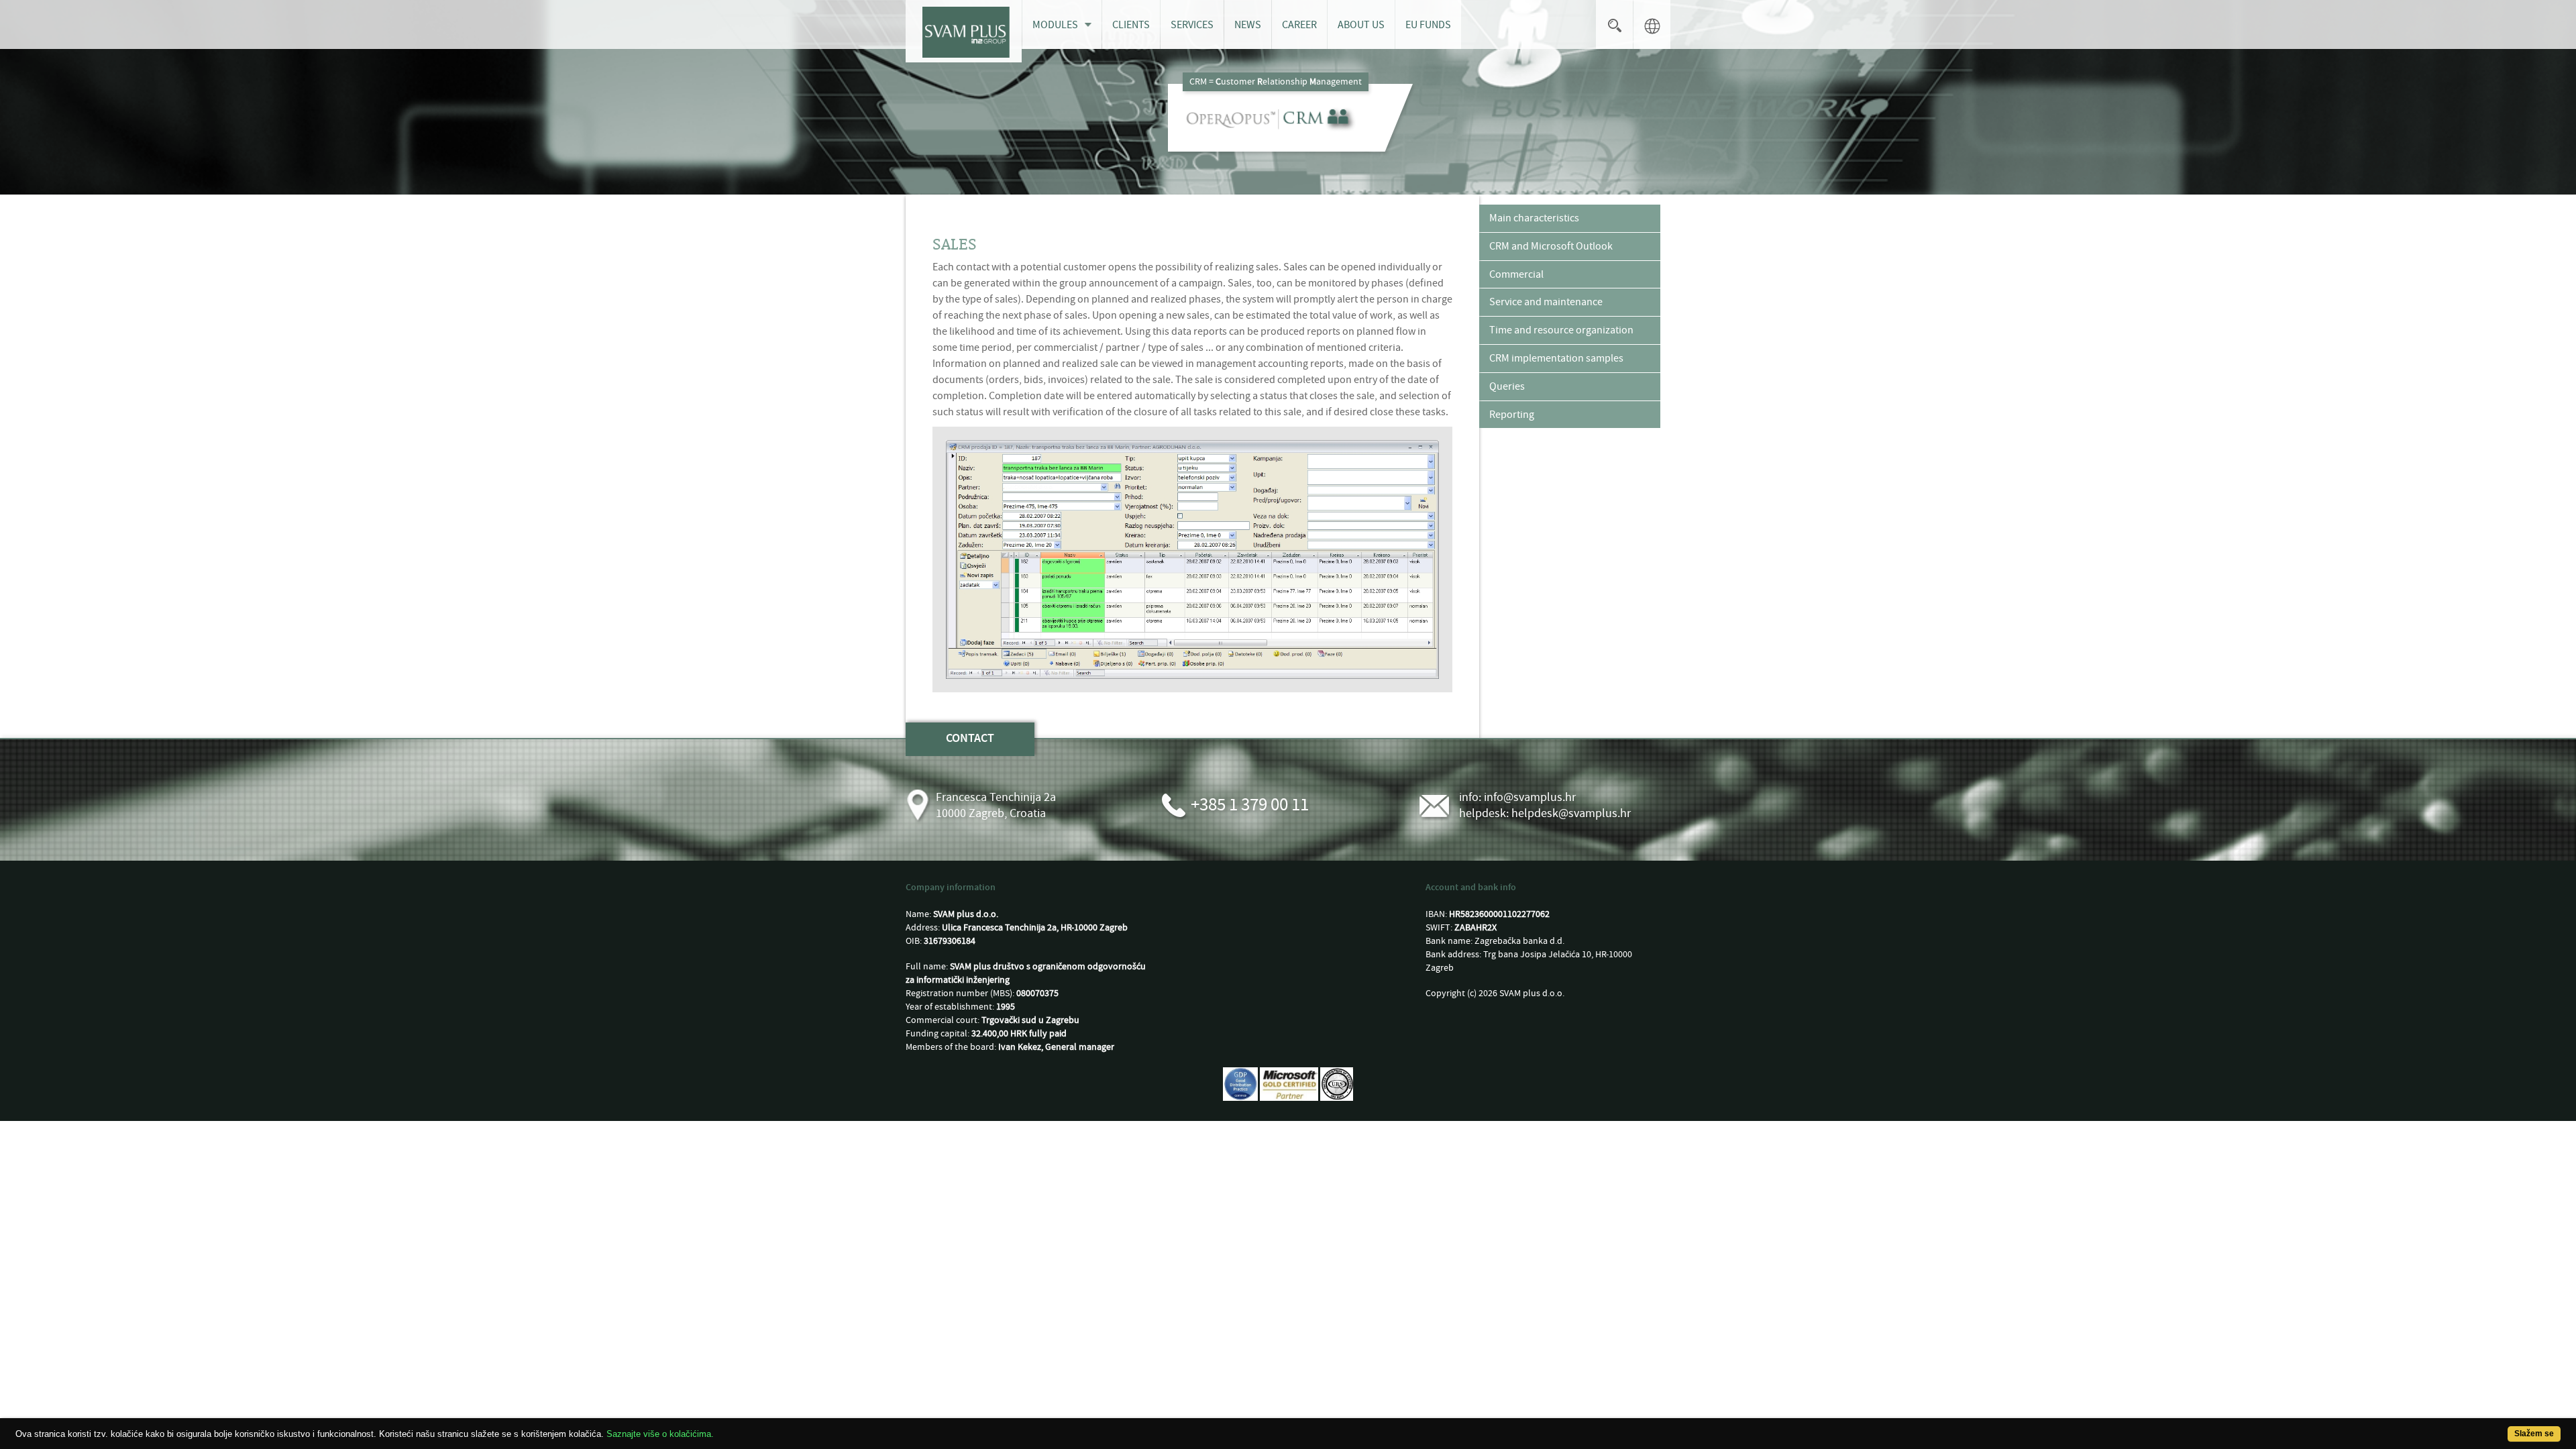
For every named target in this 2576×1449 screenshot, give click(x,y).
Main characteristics (1534, 218)
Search (1614, 24)
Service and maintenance (1546, 302)
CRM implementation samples (1556, 358)
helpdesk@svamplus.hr (1571, 813)
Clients (1131, 25)
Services (1192, 25)
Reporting (1512, 415)
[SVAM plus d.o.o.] (964, 31)
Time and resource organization (1561, 330)
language (1652, 24)
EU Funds (1428, 25)
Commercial (1516, 274)
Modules (1055, 25)
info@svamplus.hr (1530, 797)
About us (1361, 25)
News (1248, 25)
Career (1299, 25)
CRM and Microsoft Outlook (1551, 246)
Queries (1507, 386)
